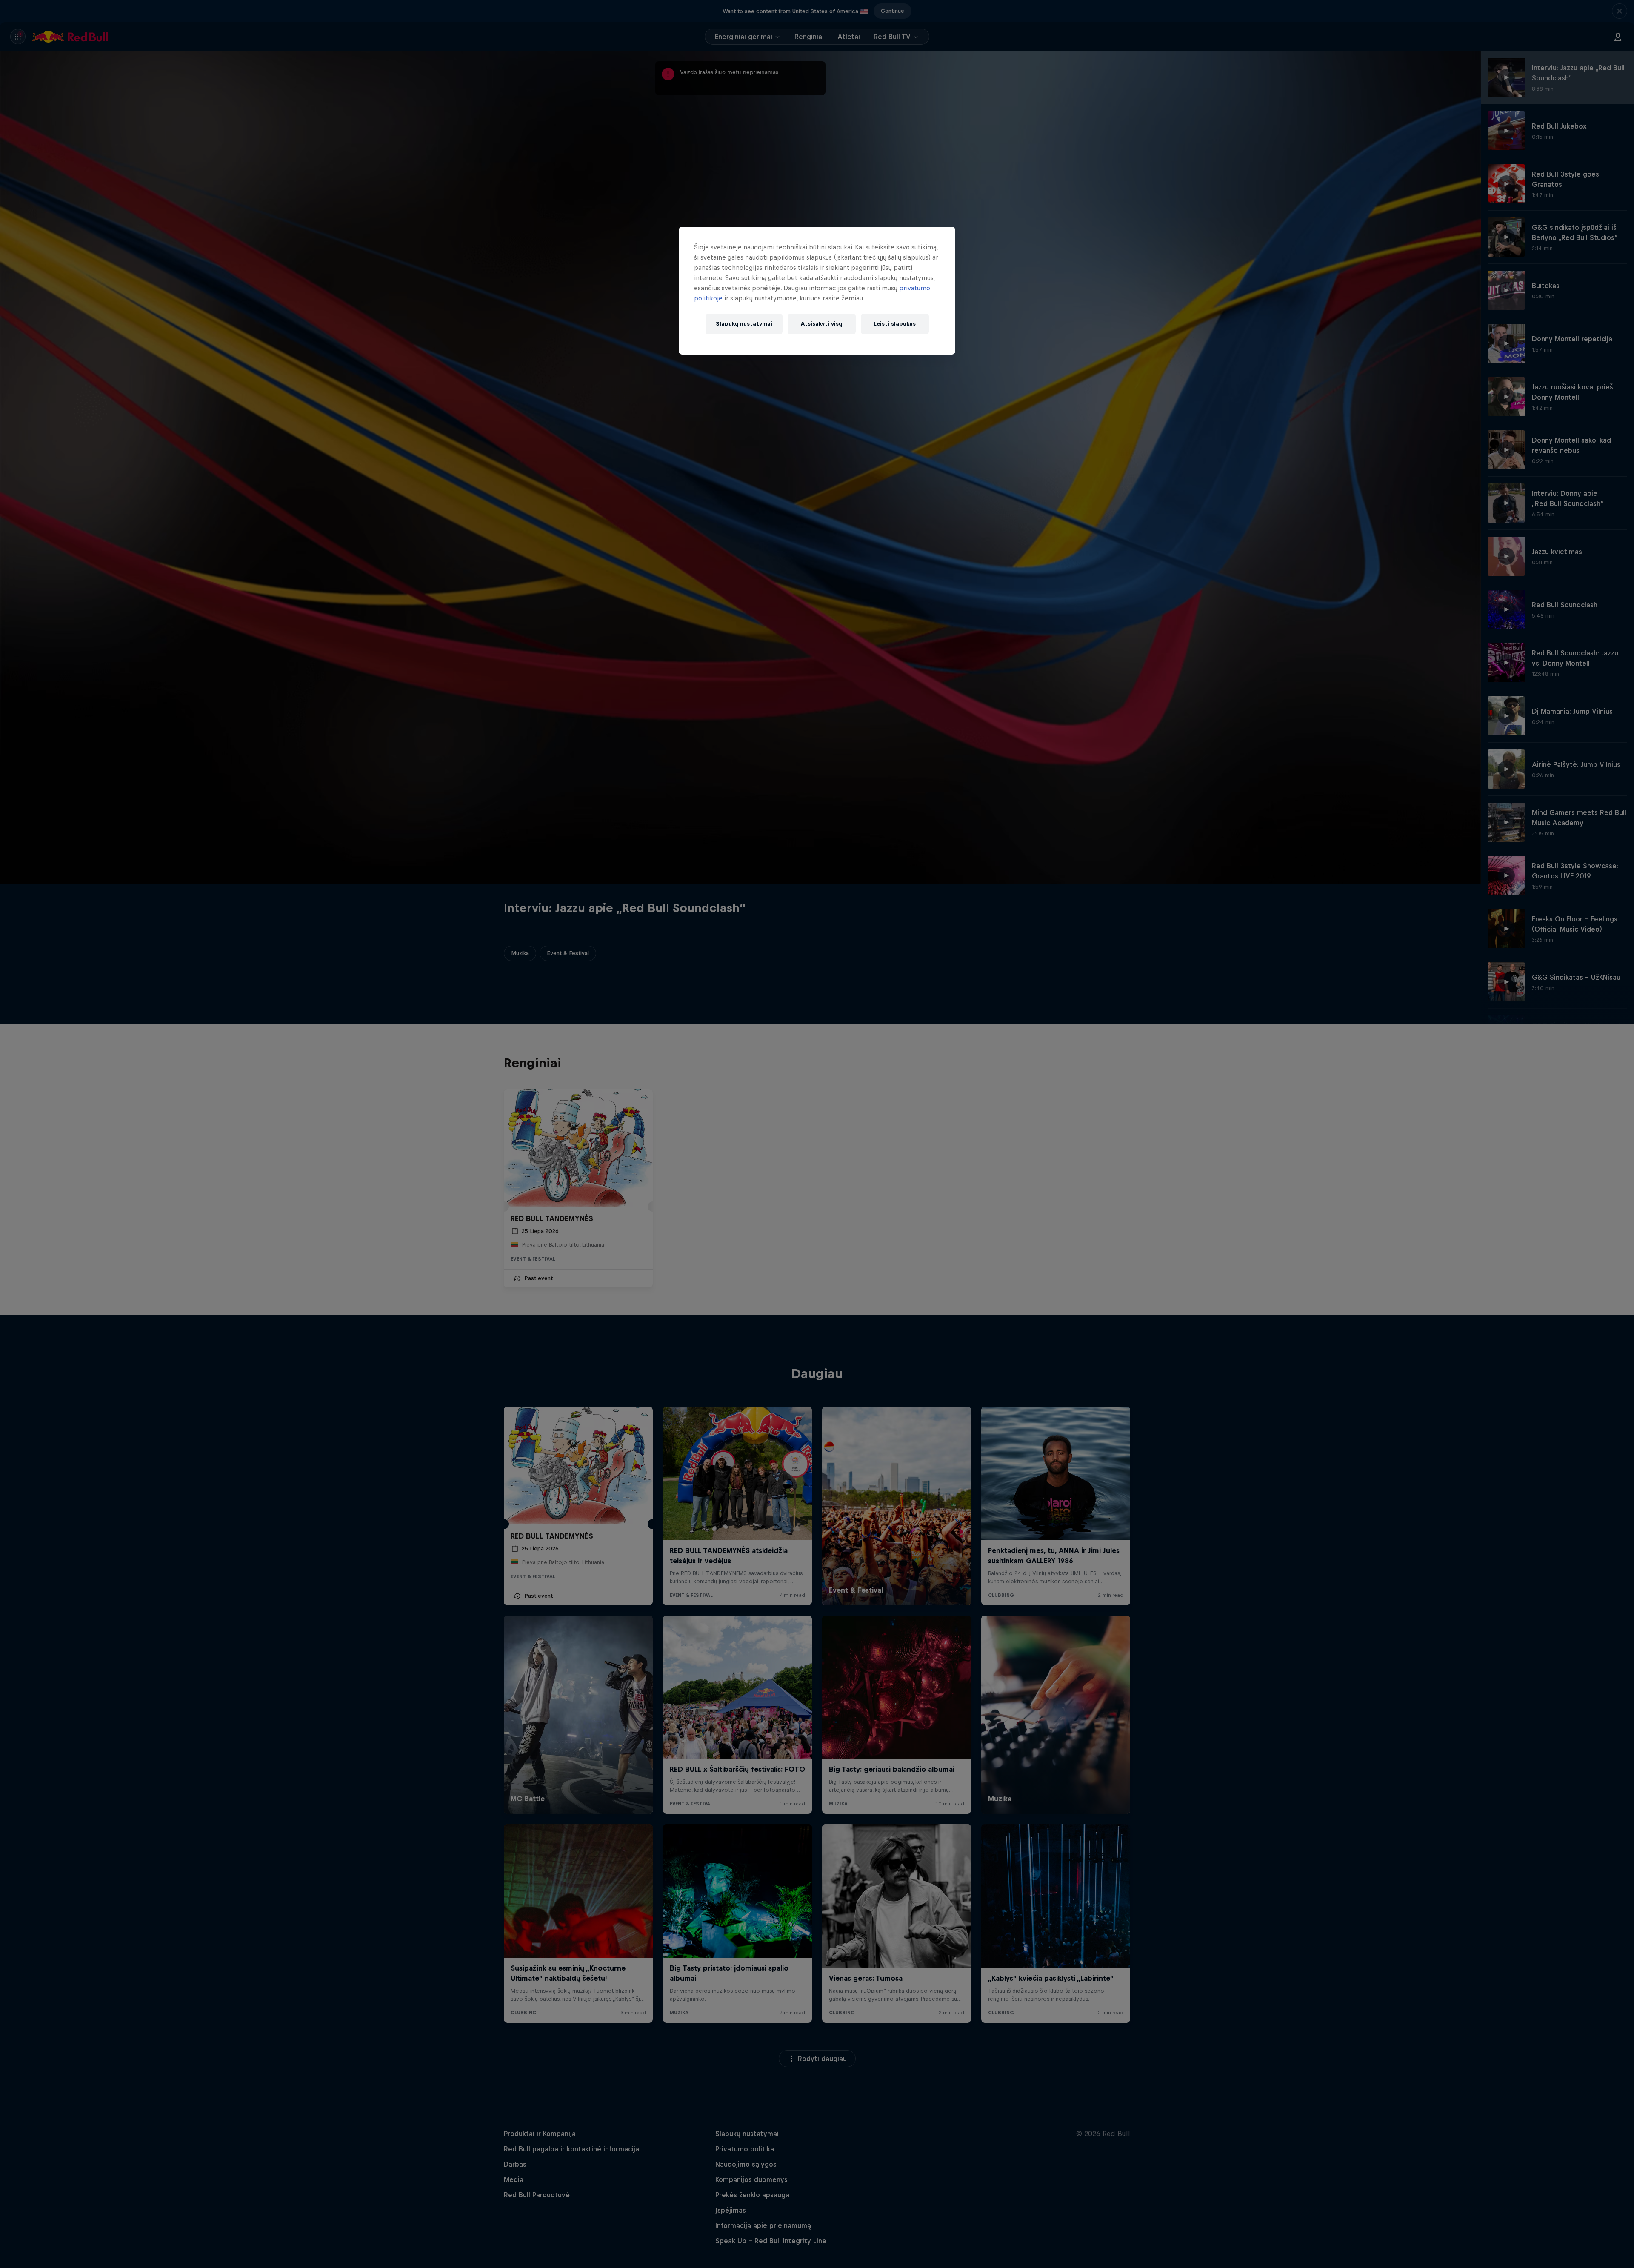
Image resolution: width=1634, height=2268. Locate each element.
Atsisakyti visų (821, 324)
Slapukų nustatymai (744, 324)
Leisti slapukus (895, 324)
